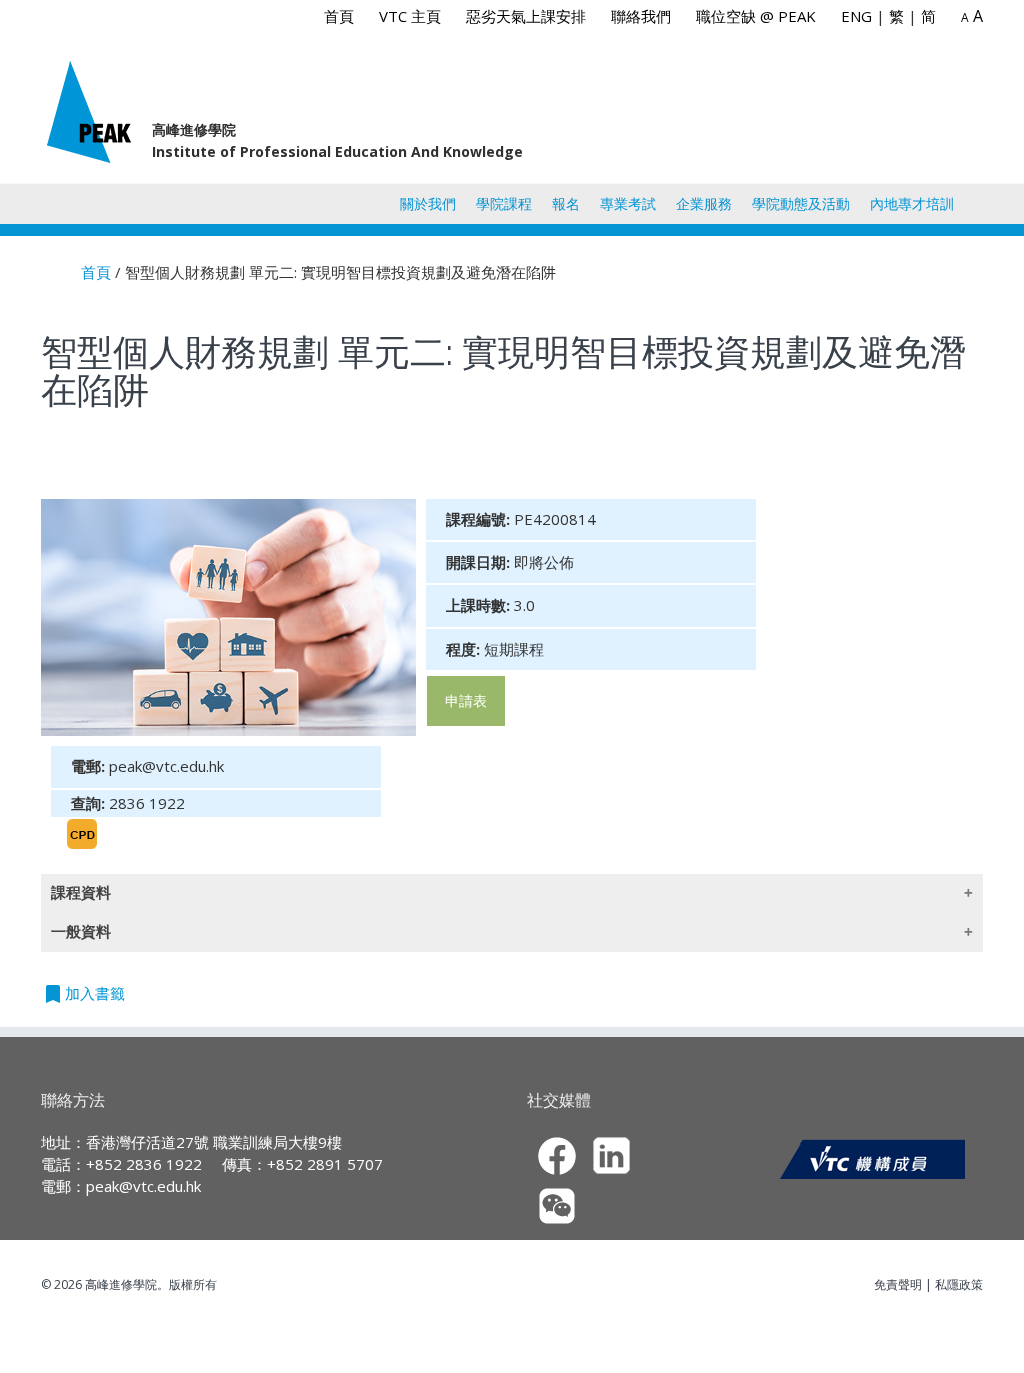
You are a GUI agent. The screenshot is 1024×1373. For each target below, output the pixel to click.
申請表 (466, 700)
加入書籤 (83, 994)
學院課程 (504, 203)
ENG (856, 16)
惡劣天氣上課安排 (526, 16)
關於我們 (428, 203)
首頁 (339, 16)
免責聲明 (898, 1284)
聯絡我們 (641, 16)
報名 (566, 203)
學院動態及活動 (801, 203)
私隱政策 (959, 1284)
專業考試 (628, 203)
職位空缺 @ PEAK (756, 16)
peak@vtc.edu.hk (143, 1186)
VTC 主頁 (410, 16)
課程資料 (81, 892)
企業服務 (704, 203)
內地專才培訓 (912, 203)
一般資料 (81, 931)
